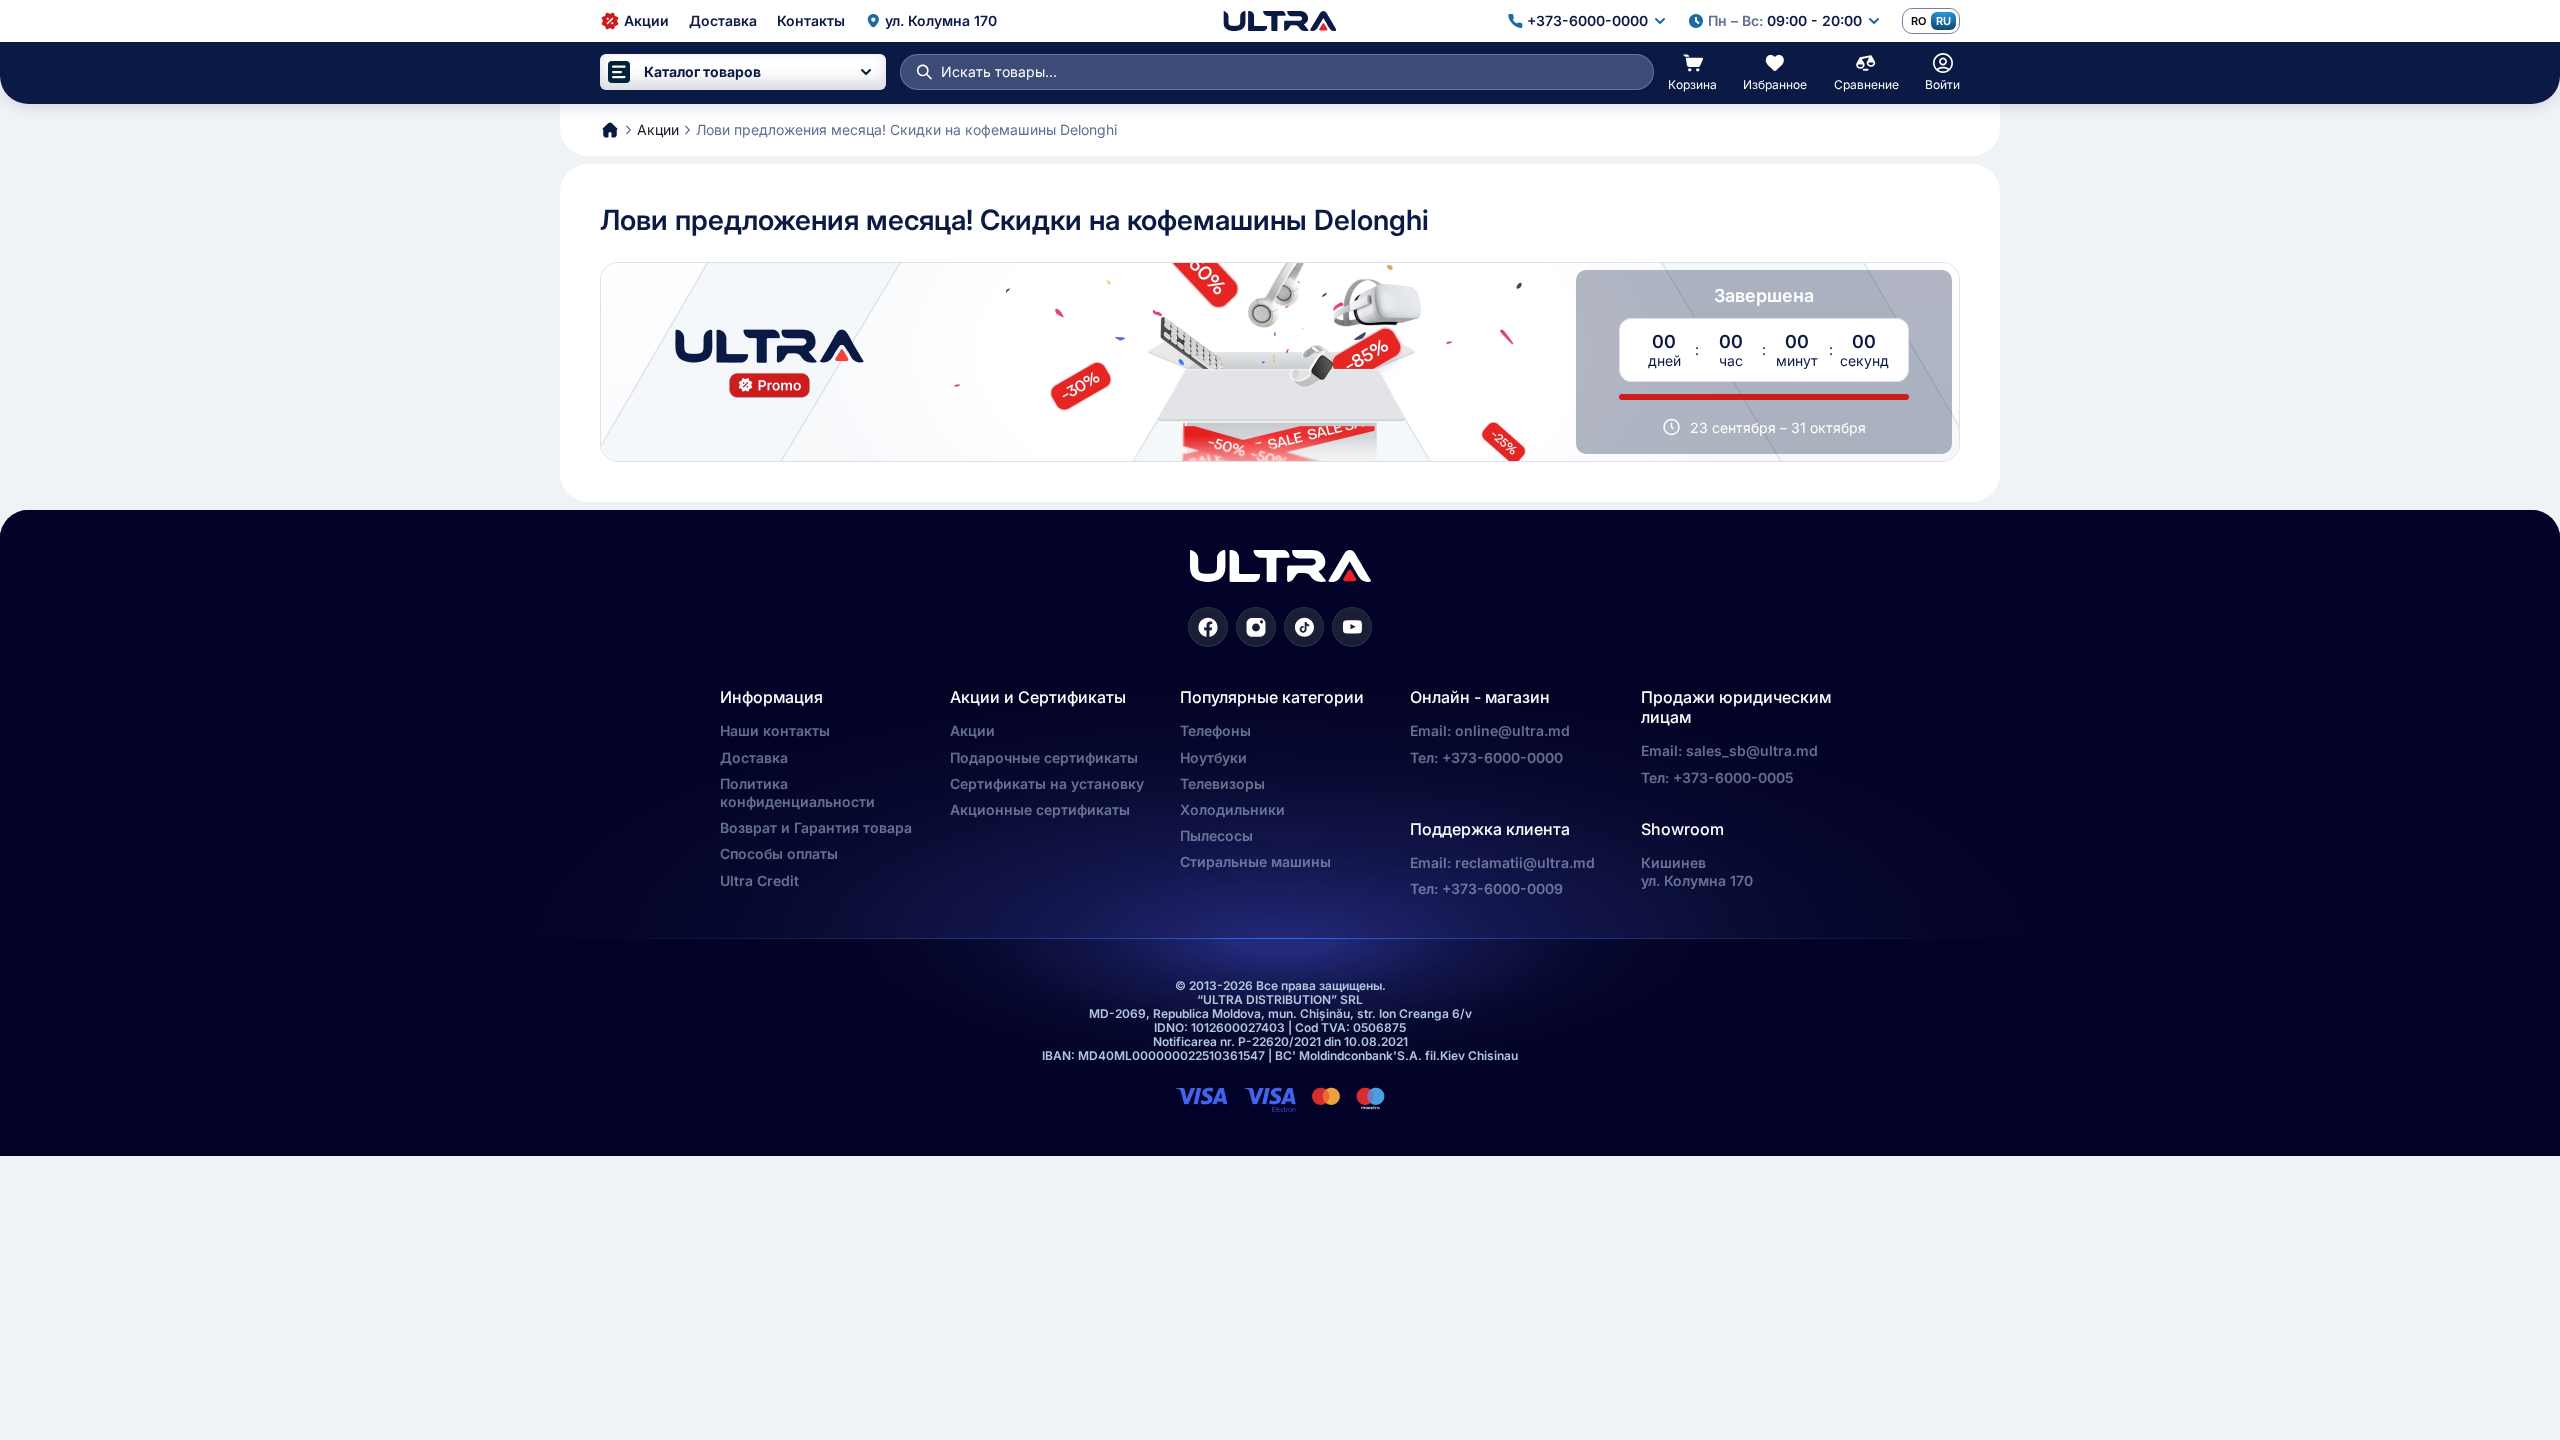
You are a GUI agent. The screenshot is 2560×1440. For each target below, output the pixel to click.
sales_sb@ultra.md (1752, 750)
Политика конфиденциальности (797, 792)
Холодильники (1232, 809)
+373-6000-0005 (1733, 777)
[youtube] (1352, 627)
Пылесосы (1216, 835)
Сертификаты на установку (1047, 783)
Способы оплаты (779, 853)
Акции (972, 730)
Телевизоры (1222, 783)
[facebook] (1208, 627)
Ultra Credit (759, 880)
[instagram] (1256, 627)
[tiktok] (1304, 627)
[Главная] (1279, 21)
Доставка (754, 757)
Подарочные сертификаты (1044, 757)
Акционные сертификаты (1040, 809)
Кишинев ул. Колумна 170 (1697, 871)
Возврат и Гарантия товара (816, 827)
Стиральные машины (1255, 861)
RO (1918, 21)
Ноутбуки (1213, 757)
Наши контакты (775, 730)
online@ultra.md (1512, 730)
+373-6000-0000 (1502, 757)
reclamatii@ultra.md (1525, 862)
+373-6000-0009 (1502, 888)
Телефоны (1215, 730)
